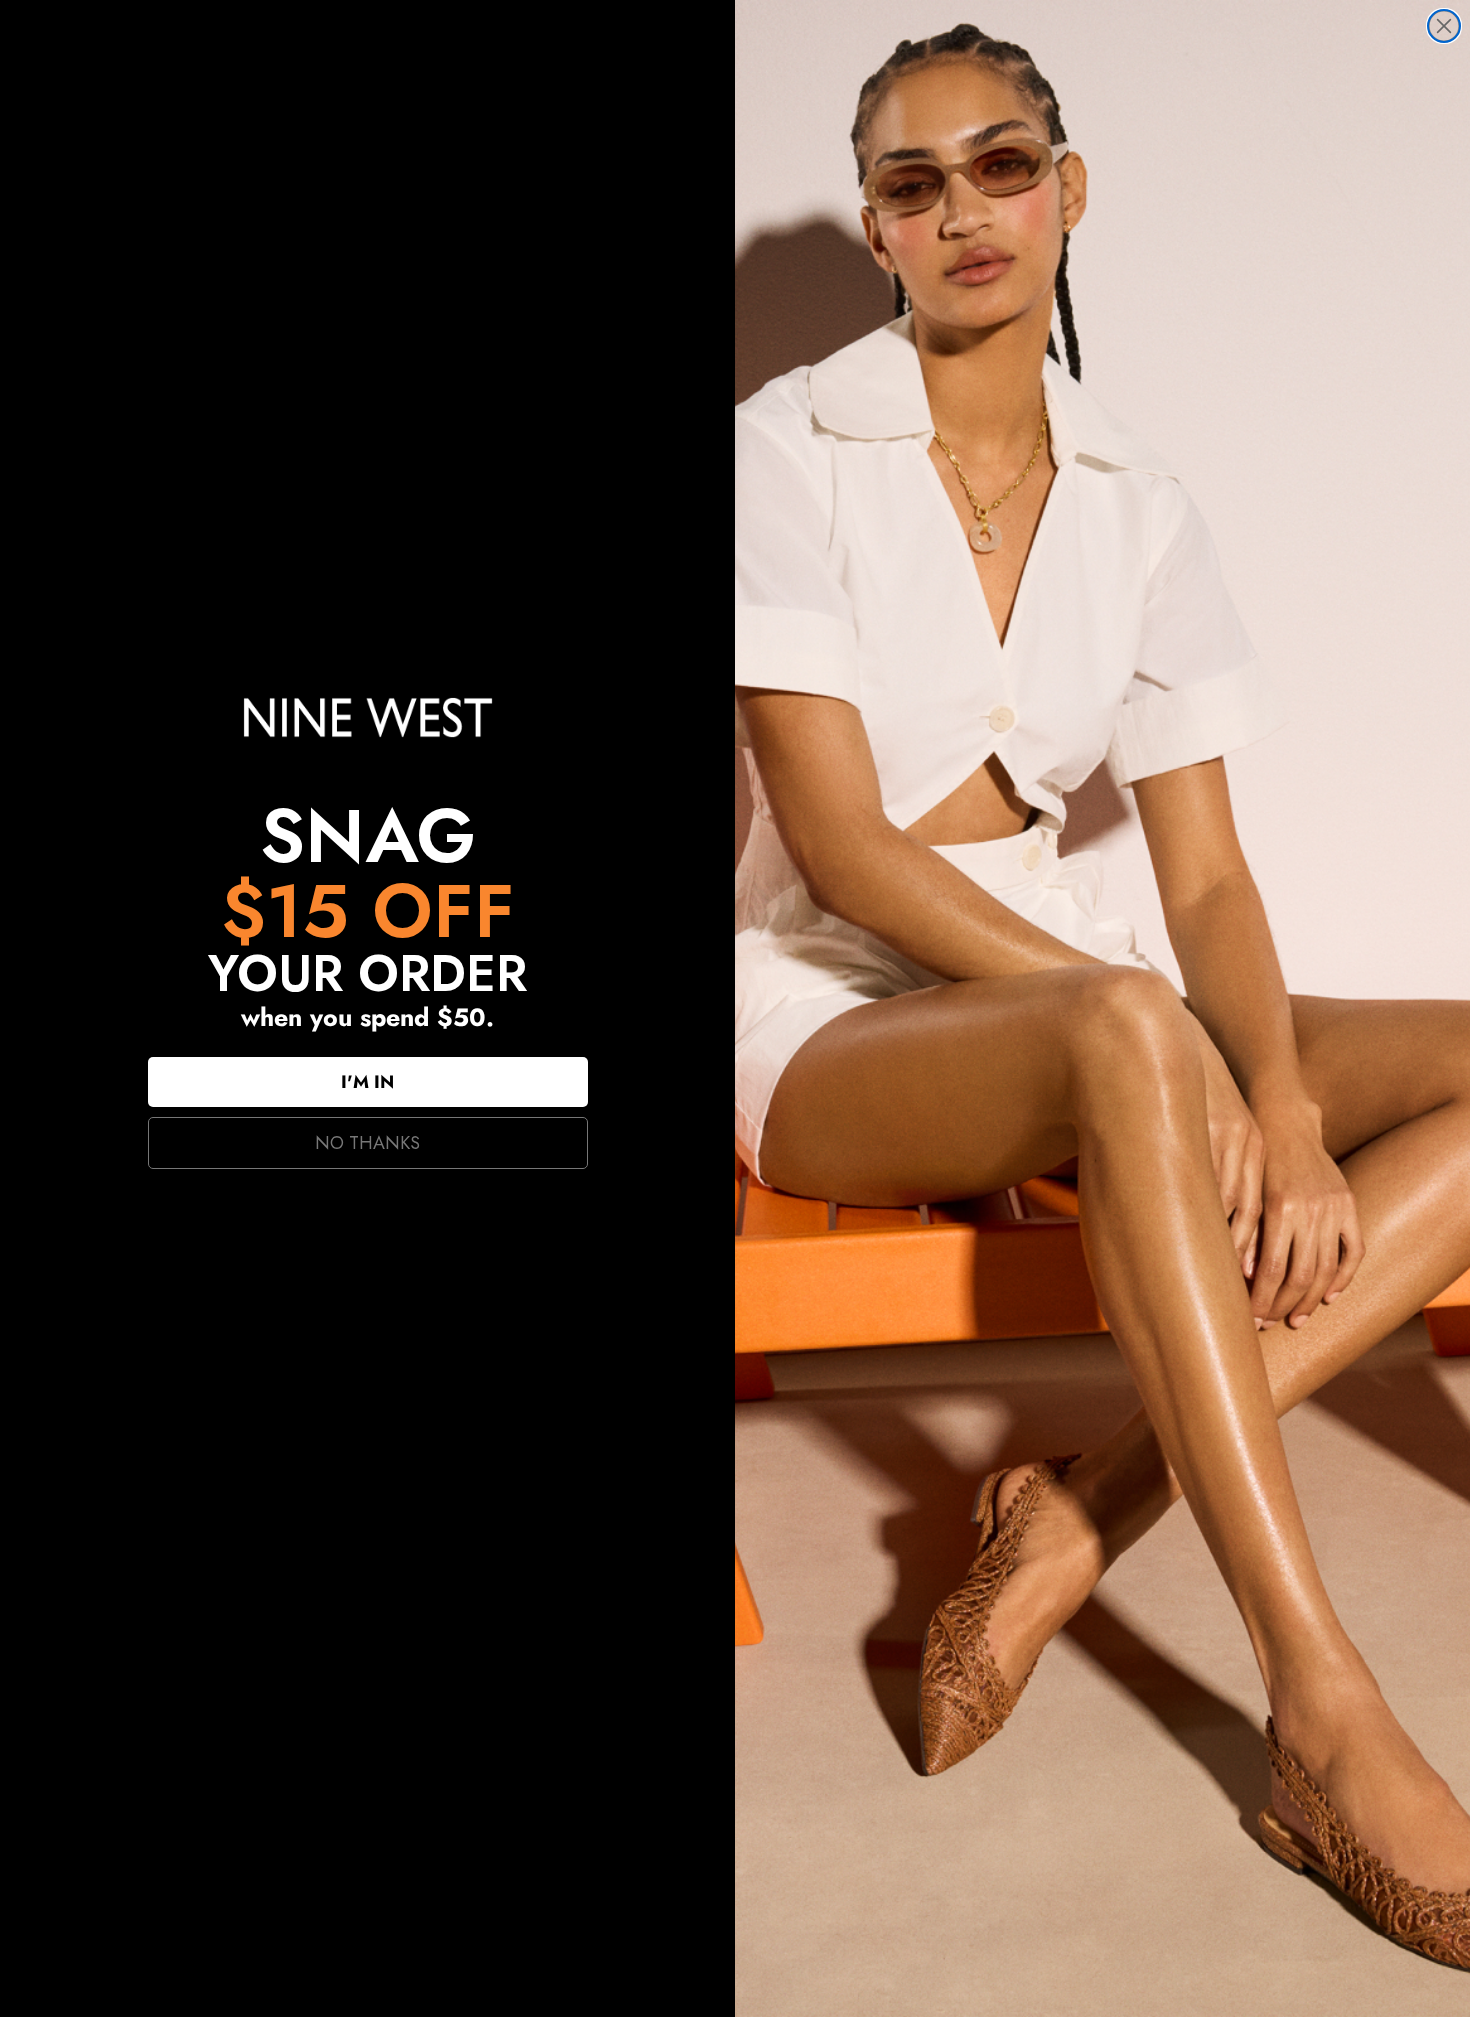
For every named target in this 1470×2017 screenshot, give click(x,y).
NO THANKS (367, 1143)
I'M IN (367, 1082)
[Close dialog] (1444, 26)
